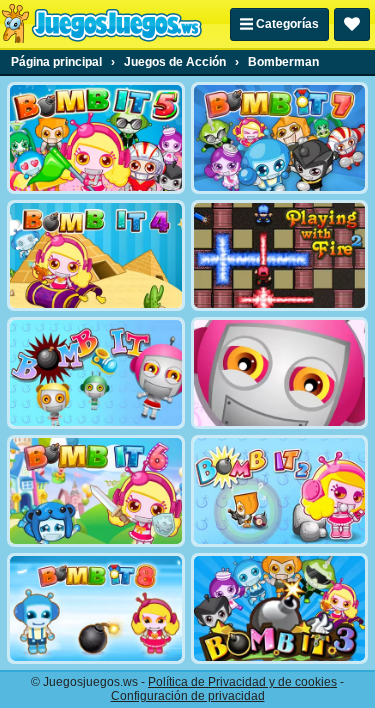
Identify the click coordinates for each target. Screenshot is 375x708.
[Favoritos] (352, 24)
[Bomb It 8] (96, 609)
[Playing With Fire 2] (280, 256)
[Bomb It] (96, 373)
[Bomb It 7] (280, 138)
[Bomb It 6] (96, 491)
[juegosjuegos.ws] (101, 24)
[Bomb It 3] (280, 609)
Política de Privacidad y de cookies (242, 682)
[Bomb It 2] (280, 491)
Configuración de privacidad (188, 696)
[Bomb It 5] (96, 138)
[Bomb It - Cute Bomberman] (280, 373)
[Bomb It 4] (96, 256)
